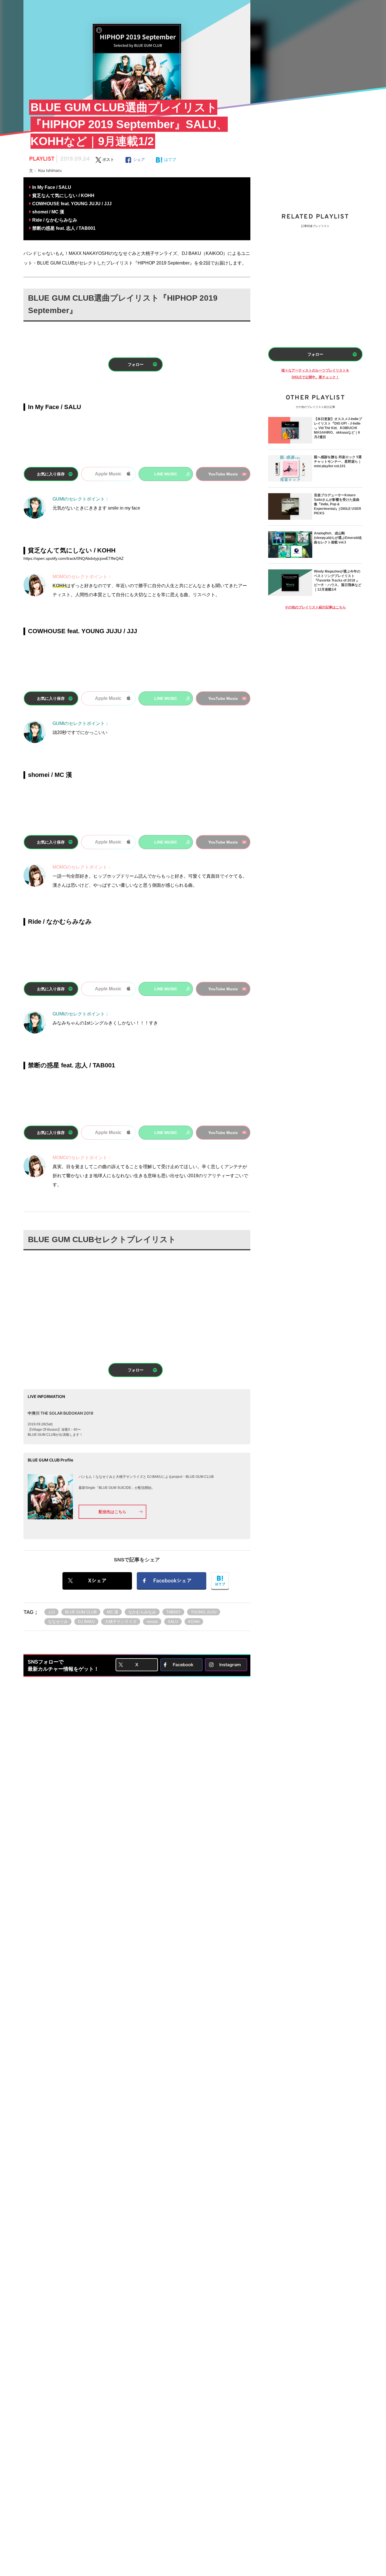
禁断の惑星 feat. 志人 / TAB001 (64, 228)
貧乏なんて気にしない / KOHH (63, 195)
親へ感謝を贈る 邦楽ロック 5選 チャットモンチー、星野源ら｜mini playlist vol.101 (338, 462)
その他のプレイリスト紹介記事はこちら (315, 607)
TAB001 (173, 1612)
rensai (152, 1621)
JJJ (51, 1612)
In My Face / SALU (52, 187)
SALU (173, 1621)
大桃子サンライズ (121, 1621)
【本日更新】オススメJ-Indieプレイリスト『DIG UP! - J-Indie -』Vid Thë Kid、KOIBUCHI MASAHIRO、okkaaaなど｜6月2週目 (338, 428)
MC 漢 (112, 1612)
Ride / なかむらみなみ (55, 220)
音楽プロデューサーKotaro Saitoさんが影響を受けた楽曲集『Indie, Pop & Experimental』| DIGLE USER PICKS (338, 504)
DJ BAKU (86, 1621)
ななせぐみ (58, 1621)
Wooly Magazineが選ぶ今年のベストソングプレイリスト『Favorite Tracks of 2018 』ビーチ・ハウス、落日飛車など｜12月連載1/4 (338, 580)
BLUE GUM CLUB (81, 1612)
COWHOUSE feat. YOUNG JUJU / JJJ (72, 204)
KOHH (194, 1621)
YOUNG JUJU (204, 1612)
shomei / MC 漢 (48, 212)
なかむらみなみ (142, 1612)
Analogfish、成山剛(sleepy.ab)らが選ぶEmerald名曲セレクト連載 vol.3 (338, 538)
